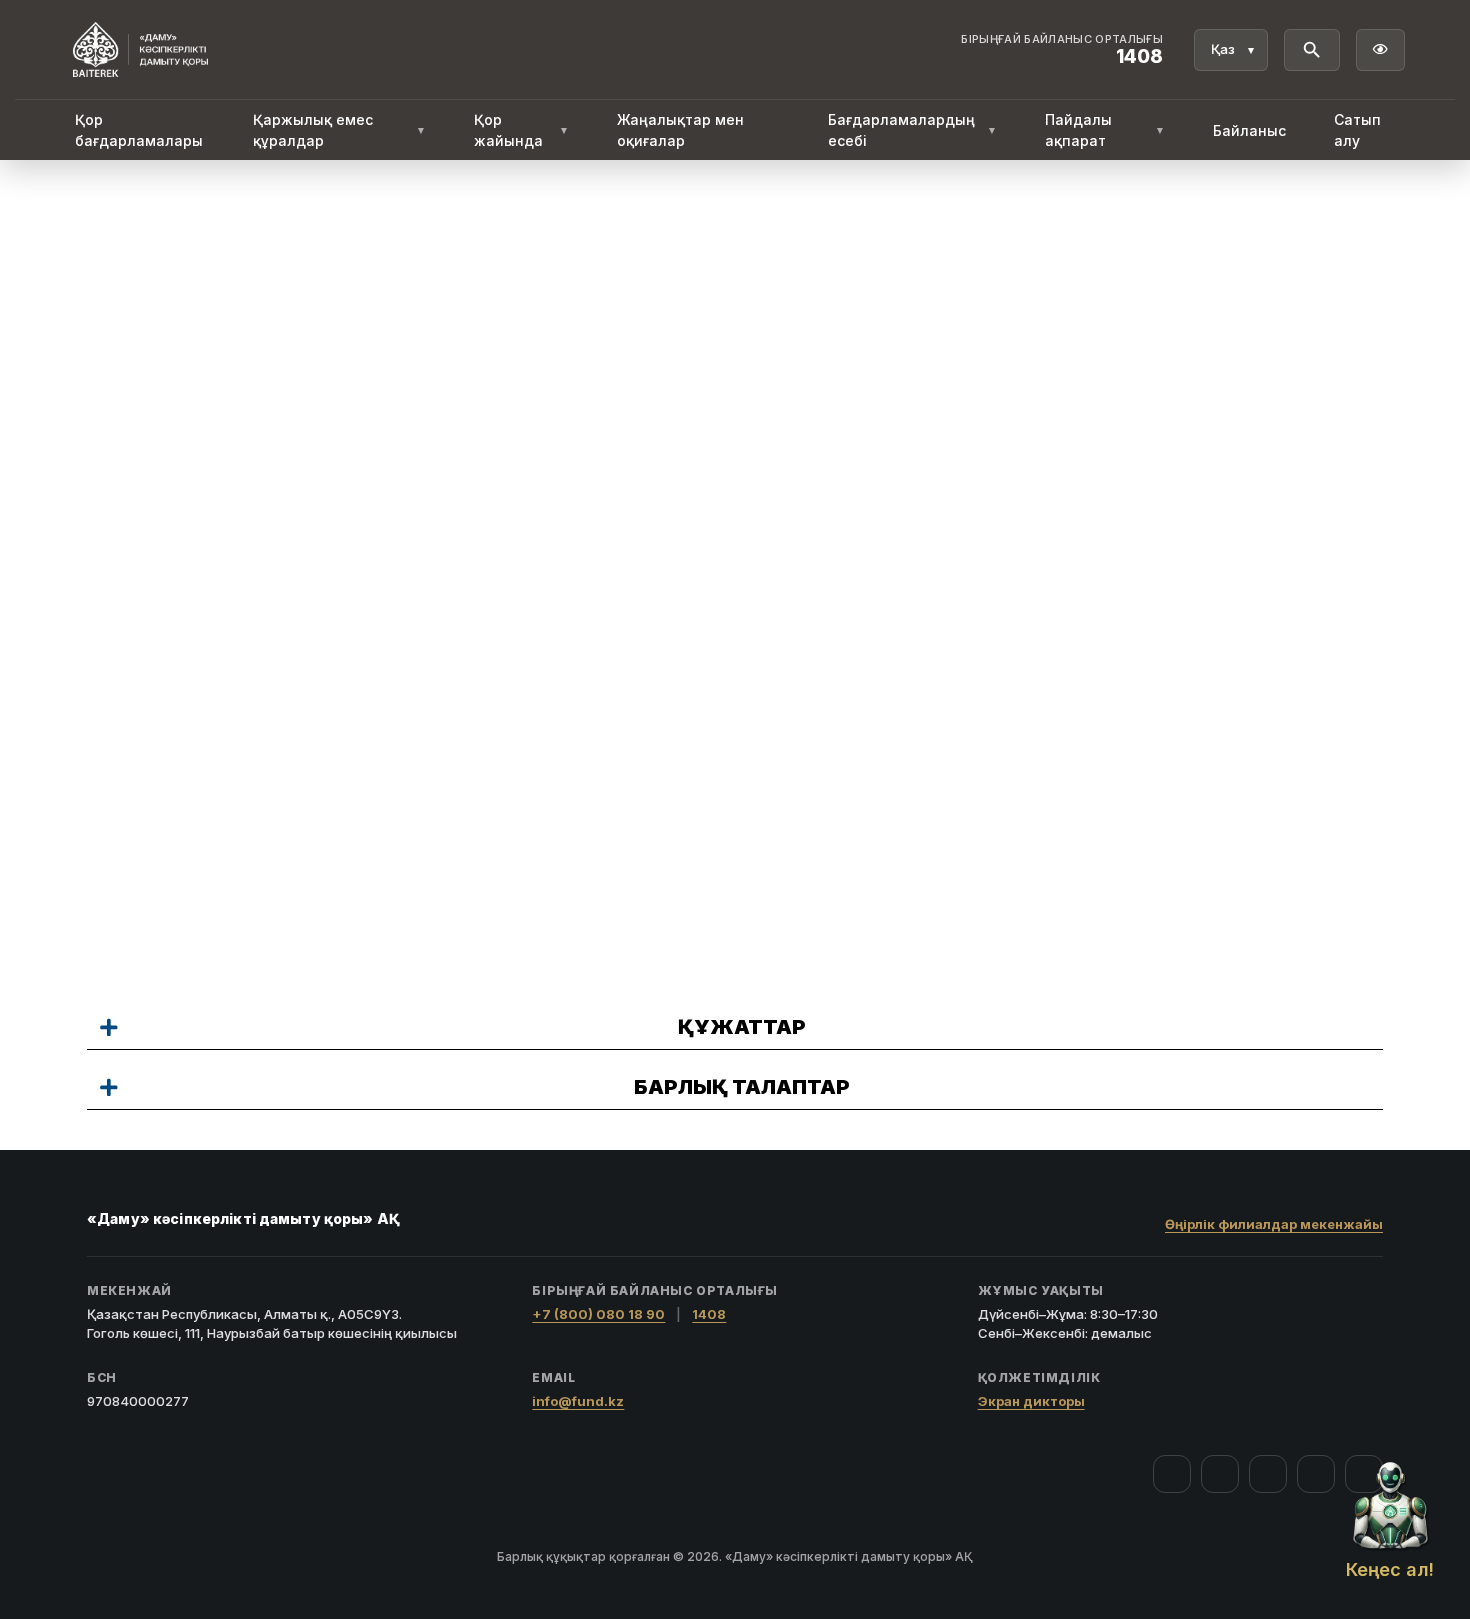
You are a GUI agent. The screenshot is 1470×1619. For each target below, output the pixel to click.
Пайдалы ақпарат (1105, 130)
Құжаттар (742, 1027)
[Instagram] (1220, 1474)
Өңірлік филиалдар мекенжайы (1274, 1224)
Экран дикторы (1031, 1401)
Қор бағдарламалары (139, 130)
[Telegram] (1316, 1474)
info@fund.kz (578, 1401)
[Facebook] (1172, 1474)
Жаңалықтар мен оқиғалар (680, 130)
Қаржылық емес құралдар (339, 130)
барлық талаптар (742, 1087)
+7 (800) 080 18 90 (598, 1314)
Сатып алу (1357, 130)
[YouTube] (1268, 1474)
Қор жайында (521, 130)
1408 (709, 1314)
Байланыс (1249, 130)
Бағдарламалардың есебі (912, 130)
